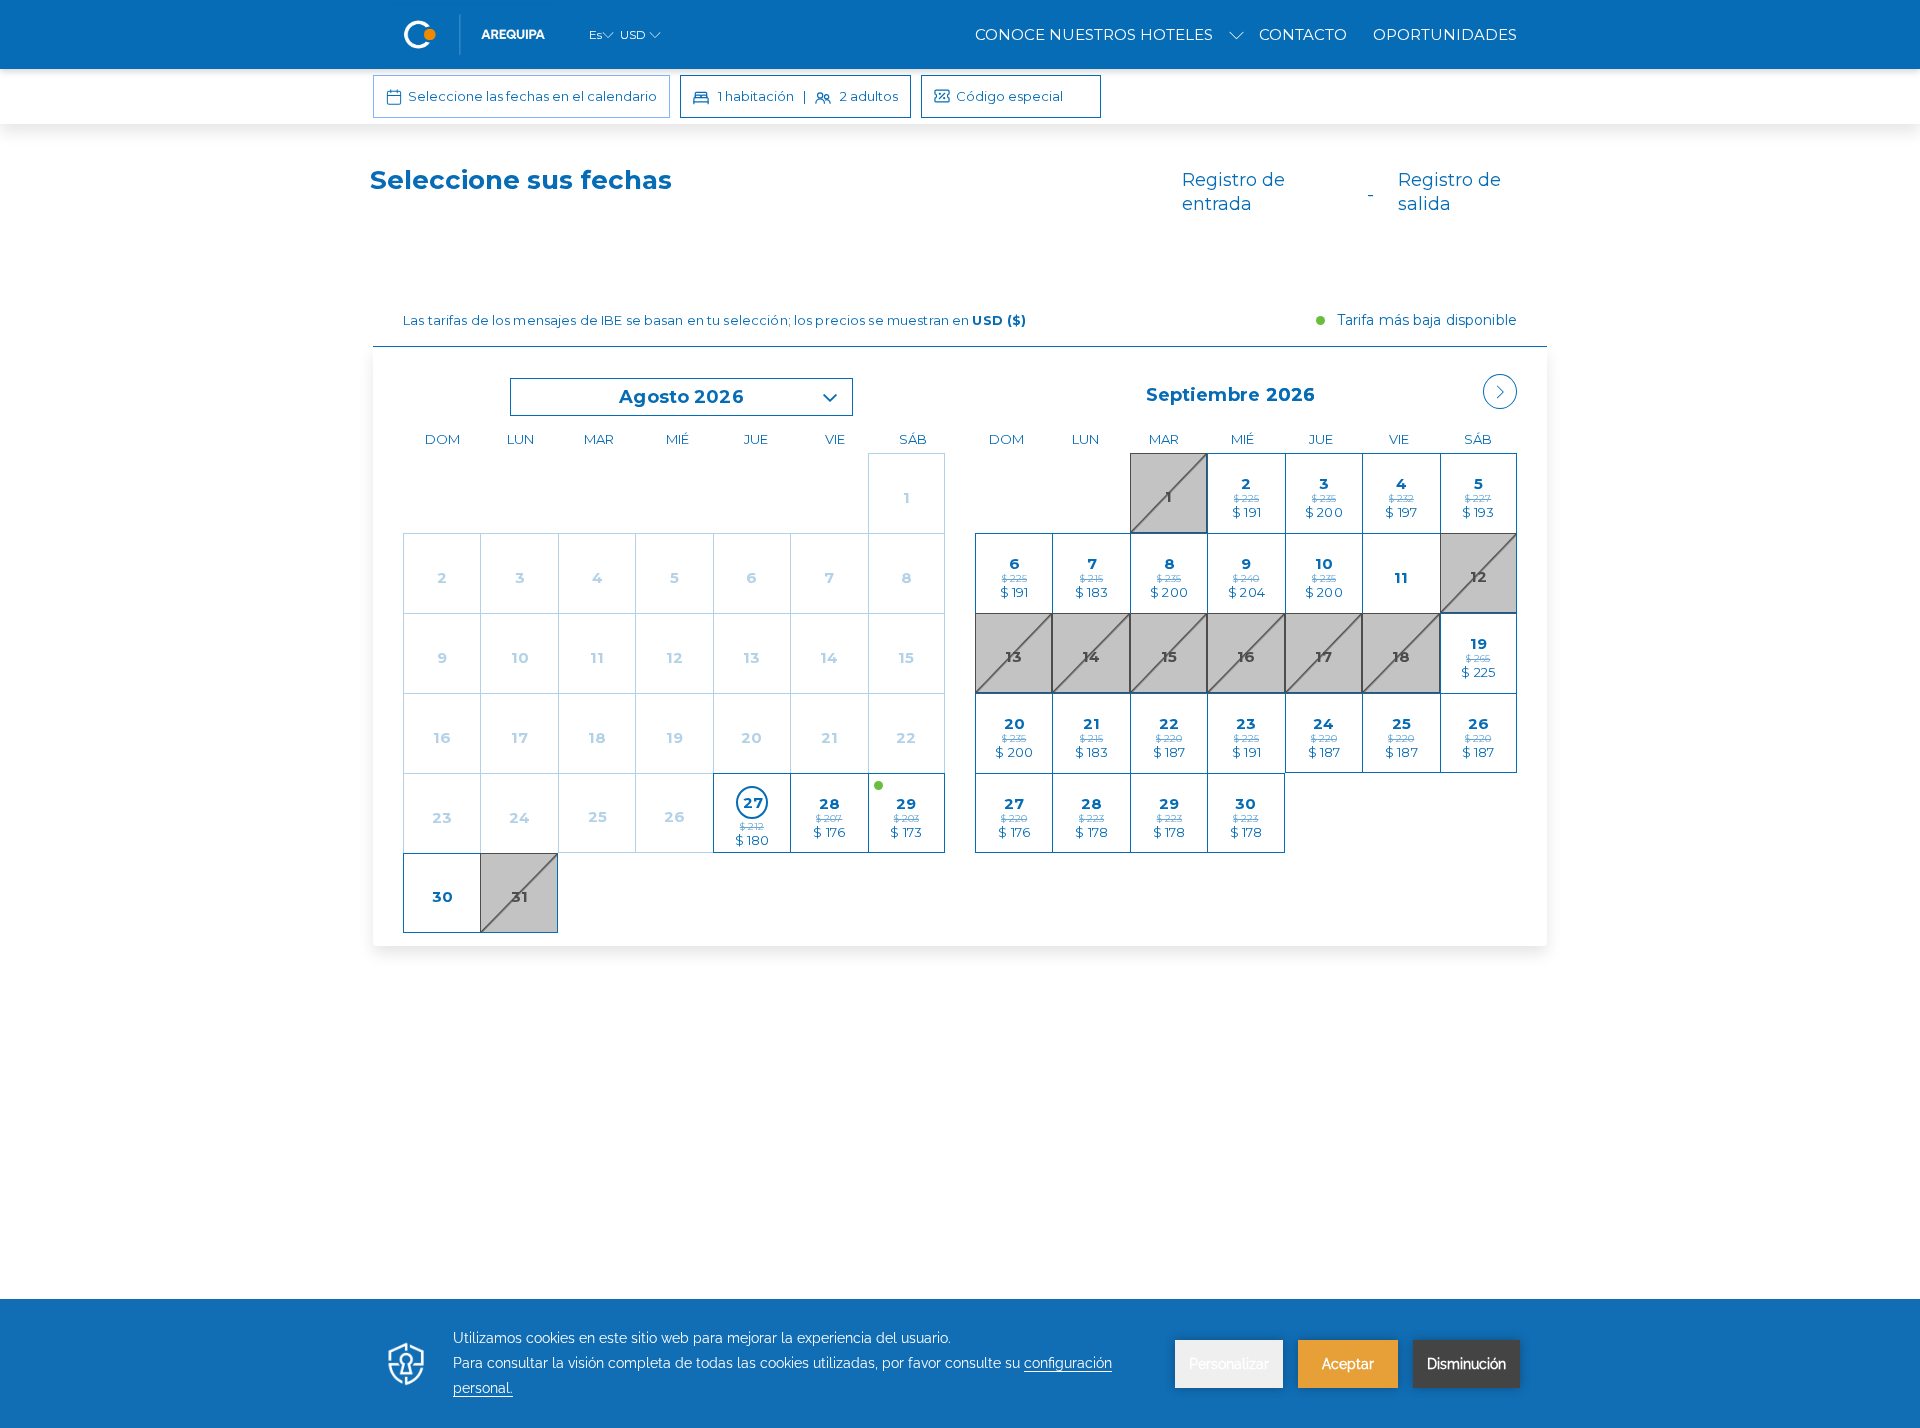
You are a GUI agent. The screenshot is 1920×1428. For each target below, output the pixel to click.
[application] (960, 1363)
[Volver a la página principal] (474, 34)
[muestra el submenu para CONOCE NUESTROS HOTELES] (1236, 34)
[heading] (760, 200)
